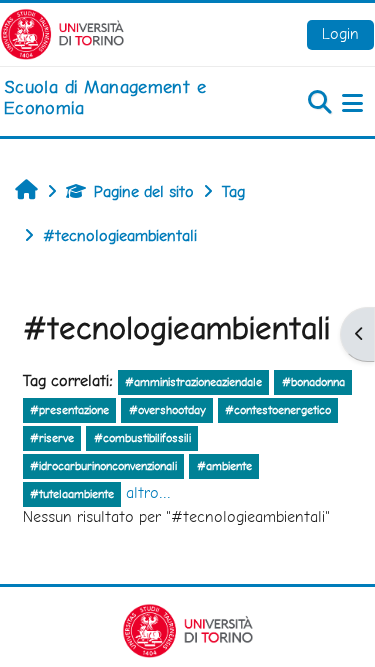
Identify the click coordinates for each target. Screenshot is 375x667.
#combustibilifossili (142, 438)
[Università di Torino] (62, 32)
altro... (148, 492)
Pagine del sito (144, 191)
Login (340, 33)
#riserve (52, 438)
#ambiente (224, 466)
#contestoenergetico (278, 410)
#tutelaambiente (72, 494)
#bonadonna (313, 382)
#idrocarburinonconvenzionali (103, 466)
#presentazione (69, 410)
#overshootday (167, 410)
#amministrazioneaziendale (193, 382)
